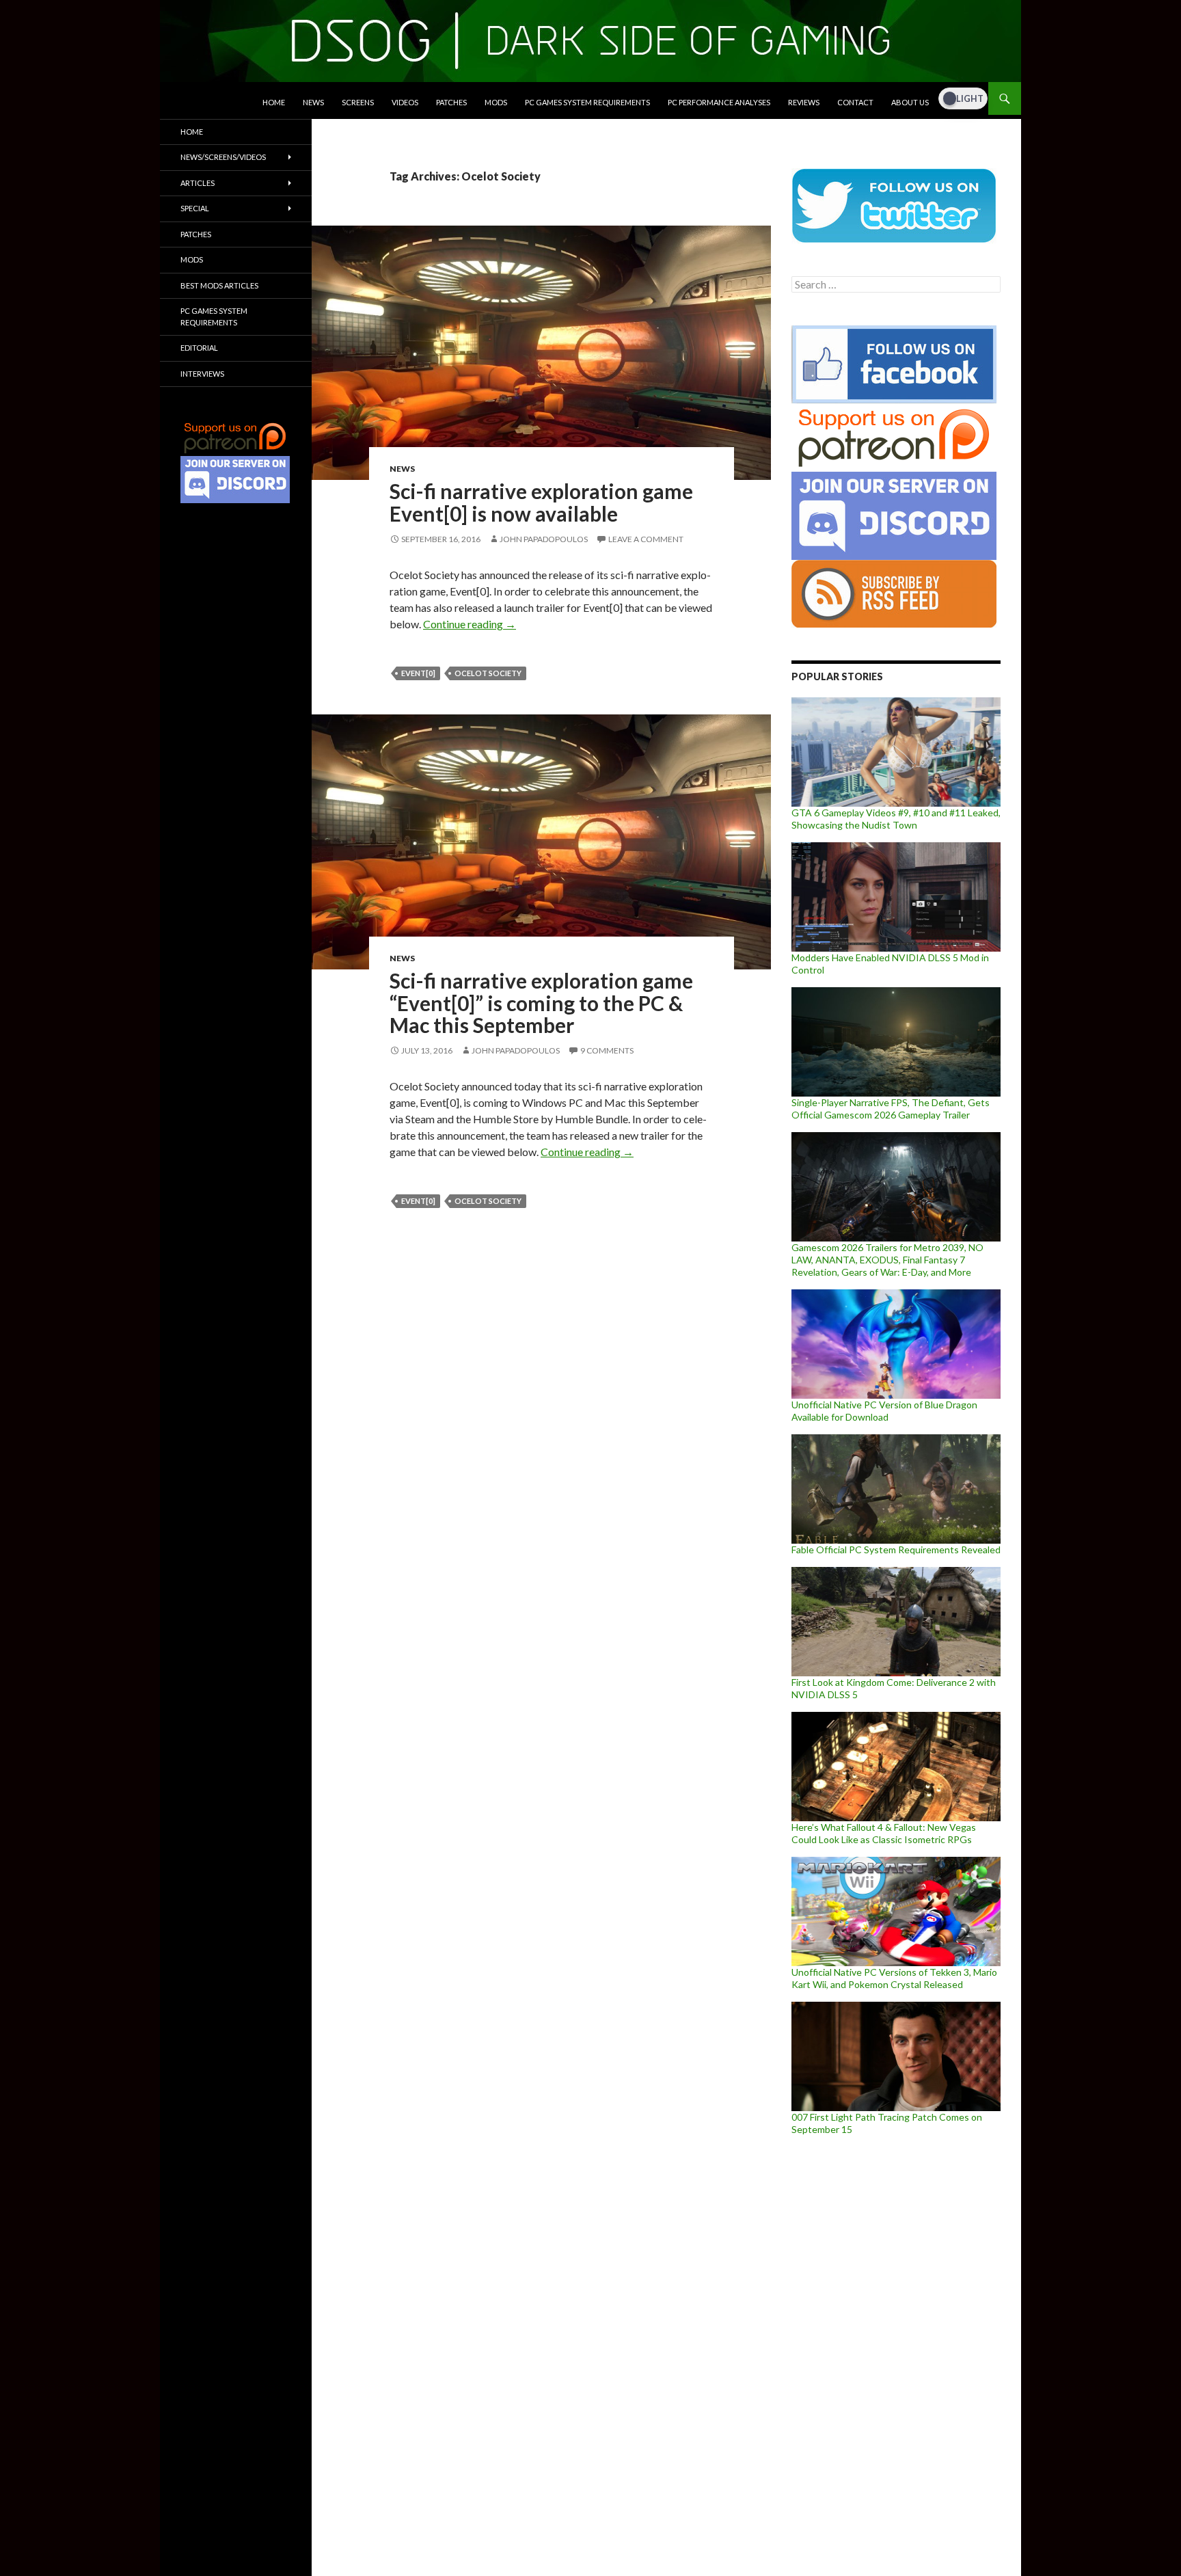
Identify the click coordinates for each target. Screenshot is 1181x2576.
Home (274, 102)
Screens (358, 102)
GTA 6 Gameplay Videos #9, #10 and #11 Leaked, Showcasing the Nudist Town (896, 819)
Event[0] (418, 673)
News (313, 102)
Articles (198, 183)
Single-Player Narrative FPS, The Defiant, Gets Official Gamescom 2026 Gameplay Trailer (891, 1109)
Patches (451, 102)
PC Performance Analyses (719, 102)
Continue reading (470, 624)
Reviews (804, 102)
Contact (855, 102)
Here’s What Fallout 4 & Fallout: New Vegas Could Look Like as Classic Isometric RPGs (884, 1833)
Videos (405, 102)
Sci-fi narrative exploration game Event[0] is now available (541, 502)
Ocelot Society (488, 673)
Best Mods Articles (219, 285)
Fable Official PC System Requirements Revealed (896, 1549)
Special (195, 208)
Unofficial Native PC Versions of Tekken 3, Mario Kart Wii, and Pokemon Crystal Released (894, 1978)
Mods (496, 102)
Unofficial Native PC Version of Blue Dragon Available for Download (884, 1411)
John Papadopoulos (544, 539)
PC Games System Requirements (587, 102)
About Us (910, 102)
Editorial (199, 348)
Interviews (202, 374)
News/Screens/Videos (223, 157)
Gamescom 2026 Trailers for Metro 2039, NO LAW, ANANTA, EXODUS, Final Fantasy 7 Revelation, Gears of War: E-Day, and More (887, 1260)
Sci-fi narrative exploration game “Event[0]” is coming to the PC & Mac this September (541, 1003)
